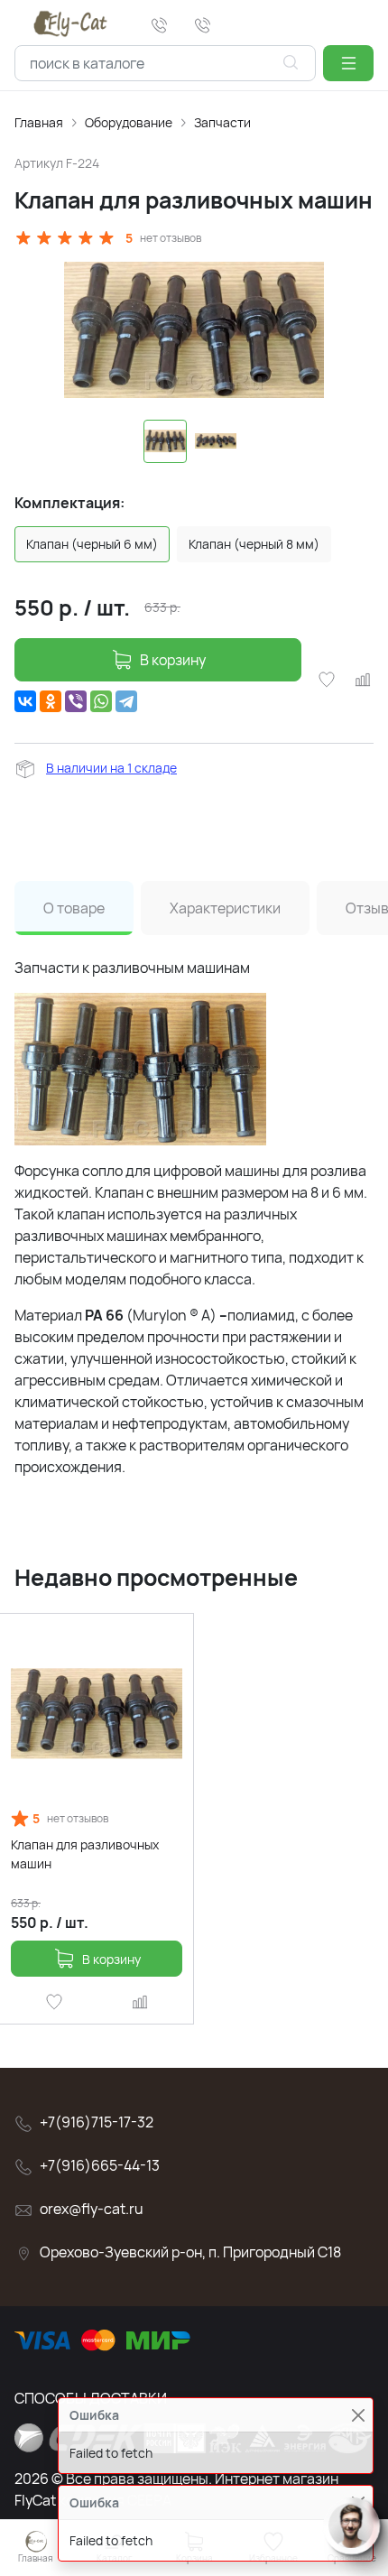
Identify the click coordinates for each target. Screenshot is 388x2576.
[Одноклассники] (51, 701)
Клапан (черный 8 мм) (254, 544)
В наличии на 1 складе (111, 768)
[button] (348, 63)
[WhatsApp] (101, 701)
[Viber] (76, 701)
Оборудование (129, 122)
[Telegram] (126, 701)
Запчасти (222, 122)
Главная (39, 122)
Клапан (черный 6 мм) (92, 544)
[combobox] (165, 63)
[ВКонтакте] (25, 701)
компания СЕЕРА (115, 2500)
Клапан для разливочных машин (85, 1854)
